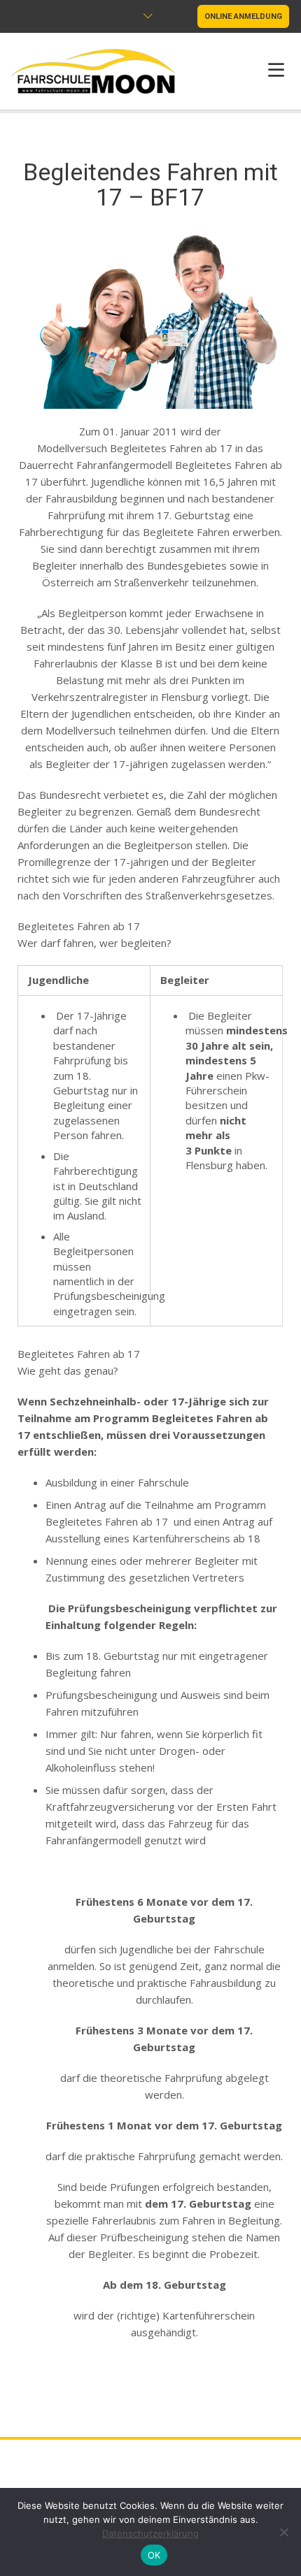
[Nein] (283, 2532)
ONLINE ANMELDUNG (243, 16)
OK (154, 2555)
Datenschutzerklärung (150, 2533)
